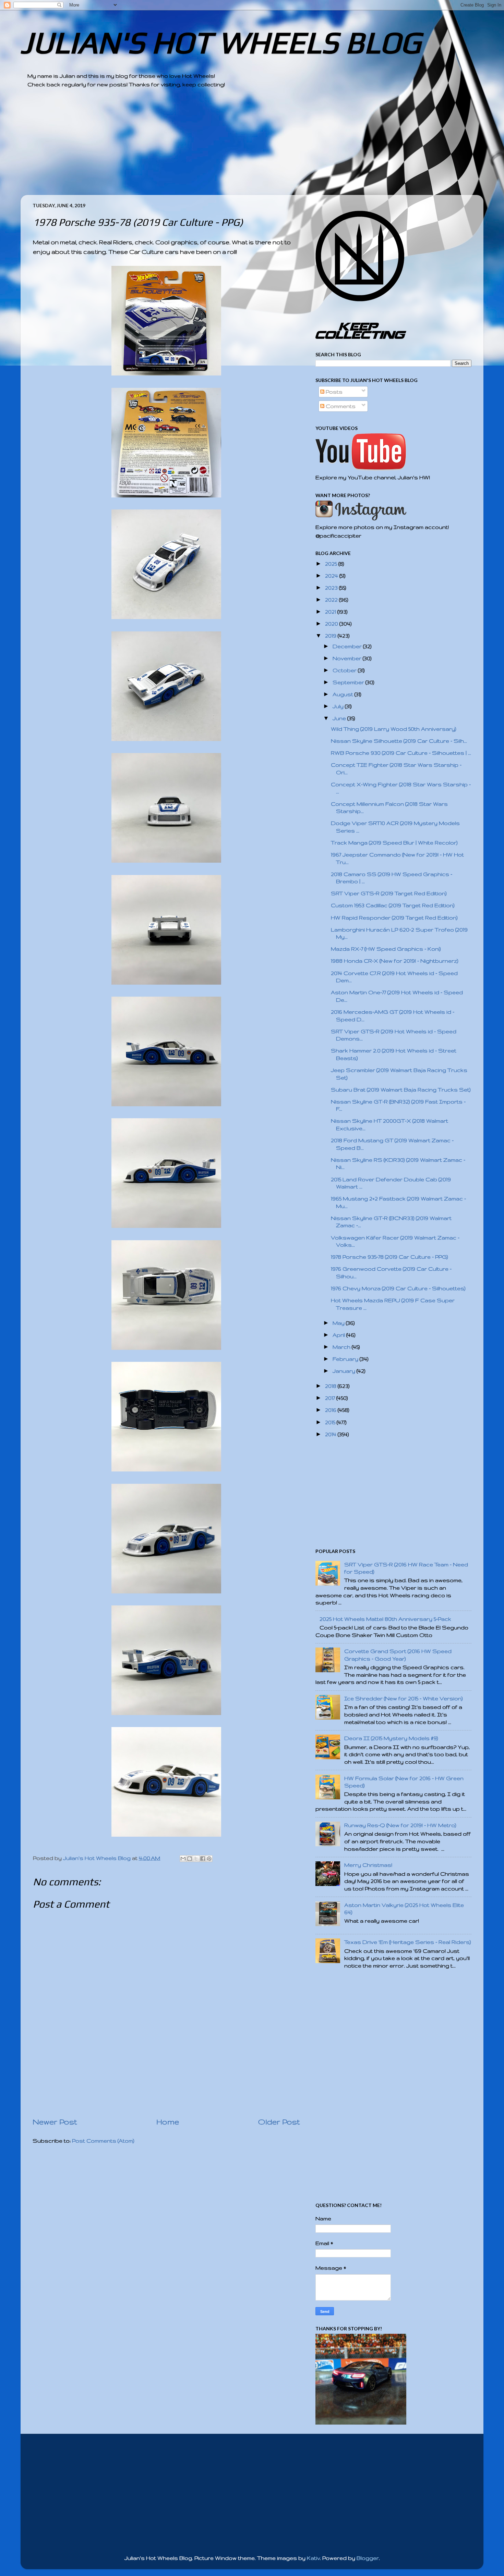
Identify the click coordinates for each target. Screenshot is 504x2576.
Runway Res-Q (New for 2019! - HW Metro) (400, 1825)
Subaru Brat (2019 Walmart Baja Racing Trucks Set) (401, 1090)
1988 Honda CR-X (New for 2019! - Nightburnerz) (395, 961)
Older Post (279, 2122)
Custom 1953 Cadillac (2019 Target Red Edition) (393, 905)
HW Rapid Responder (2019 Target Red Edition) (394, 918)
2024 (332, 576)
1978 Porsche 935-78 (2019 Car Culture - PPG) (389, 1257)
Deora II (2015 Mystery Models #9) (391, 1738)
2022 (332, 600)
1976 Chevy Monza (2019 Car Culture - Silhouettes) (398, 1288)
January (345, 1371)
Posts (333, 392)
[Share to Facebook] (203, 1859)
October (345, 670)
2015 (331, 1422)
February (346, 1359)
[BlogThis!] (190, 1859)
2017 (331, 1398)
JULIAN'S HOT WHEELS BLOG (221, 42)
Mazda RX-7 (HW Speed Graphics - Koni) (386, 949)
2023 (332, 588)
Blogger (368, 2558)
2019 (331, 636)
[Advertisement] (233, 147)
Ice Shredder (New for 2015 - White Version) (404, 1698)
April (339, 1335)
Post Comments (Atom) (103, 2141)
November (348, 658)
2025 (332, 564)
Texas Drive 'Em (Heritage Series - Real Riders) (408, 1942)
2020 (332, 624)
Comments (340, 406)
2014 (331, 1434)
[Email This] (183, 1859)
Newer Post (55, 2122)
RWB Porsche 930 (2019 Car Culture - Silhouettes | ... (401, 753)
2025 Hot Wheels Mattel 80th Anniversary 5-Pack (385, 1619)
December (348, 646)
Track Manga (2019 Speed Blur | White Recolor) (394, 843)
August (344, 694)
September (349, 682)
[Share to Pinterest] (209, 1859)
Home (168, 2122)
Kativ (313, 2558)
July (339, 706)
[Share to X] (196, 1859)
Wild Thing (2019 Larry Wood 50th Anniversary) (394, 729)
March (342, 1347)
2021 (331, 612)
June (340, 718)
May (339, 1323)
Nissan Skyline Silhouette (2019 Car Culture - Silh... (399, 741)
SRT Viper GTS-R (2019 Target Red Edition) (389, 893)
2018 (331, 1386)
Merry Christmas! (368, 1865)
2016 (331, 1410)
